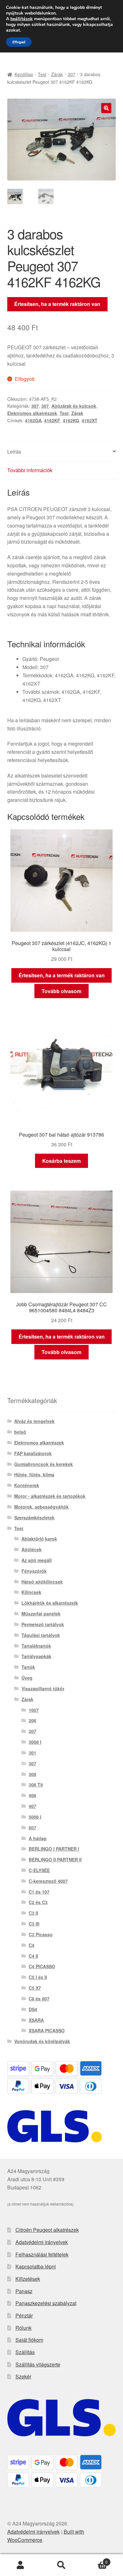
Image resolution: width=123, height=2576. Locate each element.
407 (32, 1806)
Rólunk (23, 2328)
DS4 (33, 2009)
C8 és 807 (39, 1999)
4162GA (33, 420)
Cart (95, 2560)
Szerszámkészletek (34, 1517)
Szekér (23, 2376)
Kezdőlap (24, 74)
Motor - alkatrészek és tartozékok (50, 1496)
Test (42, 74)
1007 (34, 1710)
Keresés (61, 2565)
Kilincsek (31, 1592)
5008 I (35, 1817)
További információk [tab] (30, 470)
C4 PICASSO (42, 1966)
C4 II (33, 1956)
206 (32, 1720)
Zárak (57, 74)
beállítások (22, 19)
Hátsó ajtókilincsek (42, 1582)
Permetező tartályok (43, 1624)
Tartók (28, 1667)
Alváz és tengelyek (34, 1421)
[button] (106, 108)
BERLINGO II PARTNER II (55, 1859)
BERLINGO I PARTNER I (54, 1849)
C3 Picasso (41, 1934)
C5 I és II (38, 1977)
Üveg (27, 1678)
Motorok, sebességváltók (41, 1507)
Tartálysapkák (36, 1656)
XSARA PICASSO (47, 2030)
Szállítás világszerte (38, 2364)
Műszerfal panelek (41, 1614)
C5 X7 (35, 1988)
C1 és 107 (39, 1892)
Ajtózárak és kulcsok (74, 406)
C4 (32, 1945)
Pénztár (24, 2315)
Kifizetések (28, 2279)
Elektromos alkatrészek (32, 413)
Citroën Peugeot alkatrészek (47, 2230)
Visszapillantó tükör (43, 1688)
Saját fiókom (29, 2340)
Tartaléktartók (36, 1646)
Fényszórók (34, 1571)
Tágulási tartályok (41, 1635)
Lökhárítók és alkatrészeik (50, 1603)
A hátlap (38, 1838)
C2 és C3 (38, 1902)
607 (32, 1828)
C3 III (34, 1924)
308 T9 (36, 1785)
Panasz (24, 2291)
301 (32, 1753)
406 (32, 1795)
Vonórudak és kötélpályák (42, 2041)
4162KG (71, 420)
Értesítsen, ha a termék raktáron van (57, 304)
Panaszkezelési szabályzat (46, 2303)
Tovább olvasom (61, 991)
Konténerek (27, 1485)
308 (32, 1774)
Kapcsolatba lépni (36, 2266)
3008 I (35, 1742)
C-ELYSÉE (39, 1870)
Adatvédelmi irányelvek (42, 2242)
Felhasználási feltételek (42, 2254)
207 (32, 1731)
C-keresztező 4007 (48, 1881)
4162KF (52, 420)
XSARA (36, 2020)
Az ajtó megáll (37, 1560)
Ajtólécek (32, 1549)
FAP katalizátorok (33, 1453)
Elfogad (19, 42)
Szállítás (25, 2352)
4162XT (90, 420)
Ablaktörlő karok (39, 1539)
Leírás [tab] (14, 452)
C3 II (33, 1913)
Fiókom (20, 2565)
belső (20, 1432)
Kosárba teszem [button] (61, 1161)
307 (72, 74)
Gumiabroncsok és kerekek (44, 1464)
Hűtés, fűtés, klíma (34, 1474)
